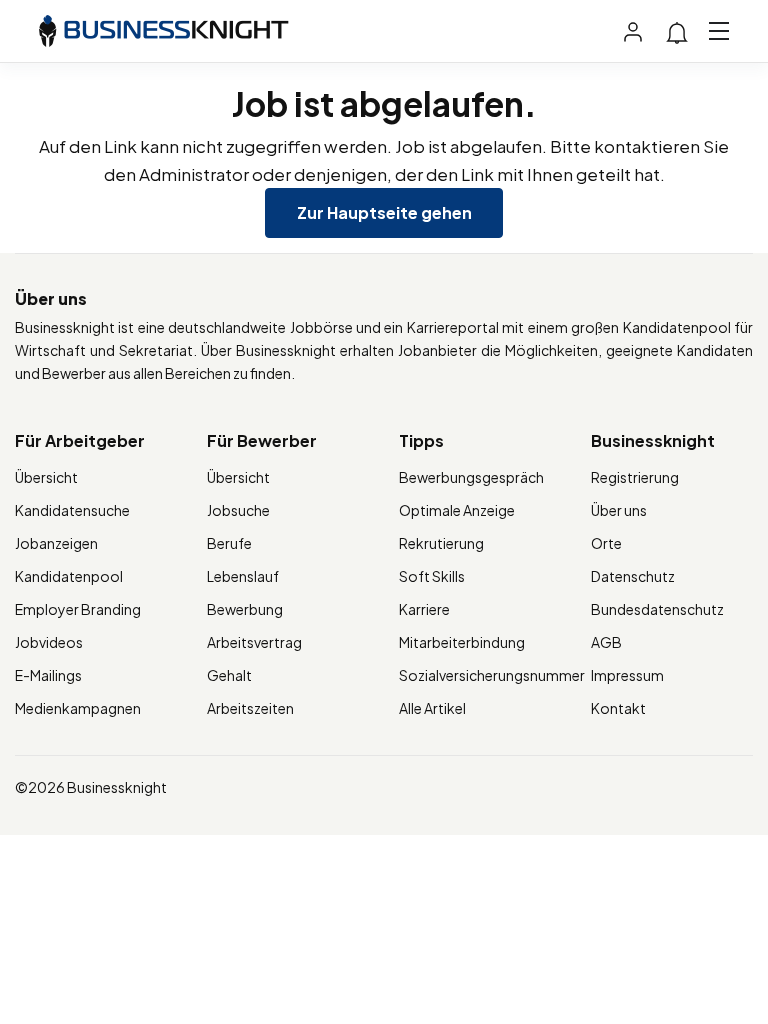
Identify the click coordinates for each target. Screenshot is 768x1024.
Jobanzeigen (56, 543)
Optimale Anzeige (457, 510)
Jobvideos (49, 642)
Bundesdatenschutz (657, 609)
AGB (606, 642)
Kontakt (618, 708)
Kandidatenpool (69, 576)
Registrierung (635, 477)
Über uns (619, 510)
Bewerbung (245, 609)
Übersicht (46, 477)
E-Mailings (48, 675)
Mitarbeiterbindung (462, 642)
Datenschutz (633, 576)
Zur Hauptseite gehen (384, 212)
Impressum (627, 675)
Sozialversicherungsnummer (492, 675)
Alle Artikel (432, 708)
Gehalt (229, 675)
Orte (606, 543)
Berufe (229, 543)
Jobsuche (238, 510)
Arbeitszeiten (250, 708)
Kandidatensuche (72, 510)
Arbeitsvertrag (254, 642)
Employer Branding (78, 609)
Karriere (424, 609)
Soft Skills (432, 576)
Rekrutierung (441, 543)
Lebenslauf (243, 576)
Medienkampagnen (78, 708)
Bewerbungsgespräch (471, 477)
